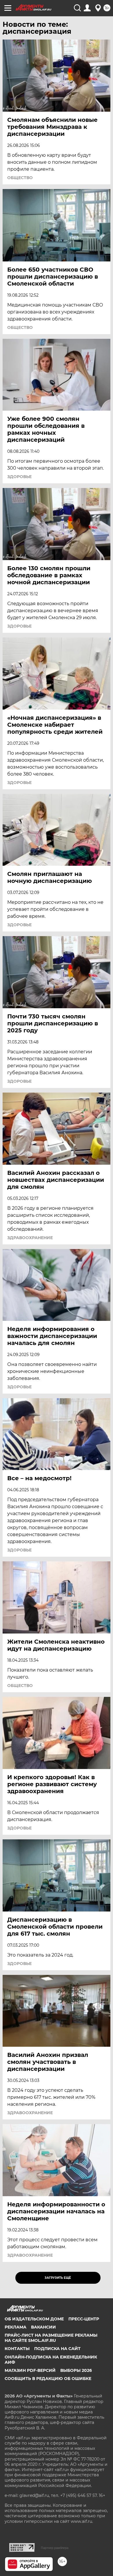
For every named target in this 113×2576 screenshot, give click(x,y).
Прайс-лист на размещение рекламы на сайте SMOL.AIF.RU (51, 2338)
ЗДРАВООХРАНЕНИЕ (30, 1238)
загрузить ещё (58, 2278)
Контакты (17, 2349)
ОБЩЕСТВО (20, 178)
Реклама (16, 2327)
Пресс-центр (84, 2319)
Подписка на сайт (57, 2349)
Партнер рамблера (55, 2548)
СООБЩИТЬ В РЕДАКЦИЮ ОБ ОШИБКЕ (48, 2379)
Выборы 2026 (76, 2370)
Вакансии (43, 2327)
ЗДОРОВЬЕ (19, 477)
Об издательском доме (34, 2319)
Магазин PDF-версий (30, 2370)
